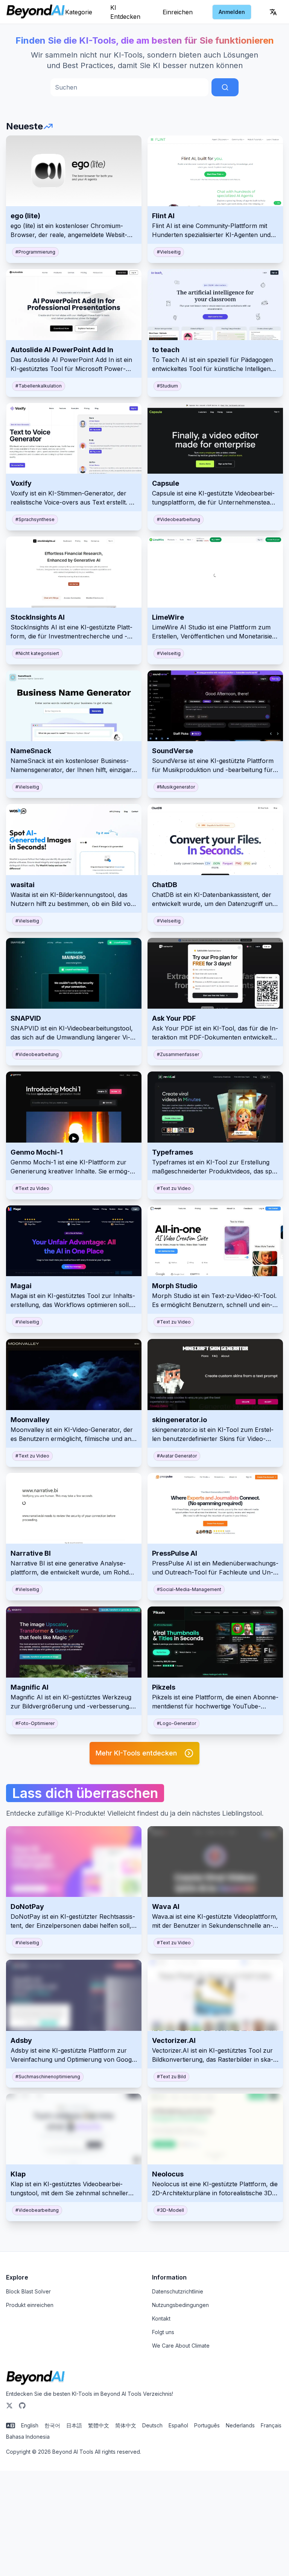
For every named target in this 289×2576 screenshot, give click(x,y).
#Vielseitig (169, 252)
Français (271, 2425)
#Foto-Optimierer (35, 1723)
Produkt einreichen (30, 2305)
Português (207, 2425)
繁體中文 (99, 2425)
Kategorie (79, 12)
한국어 (52, 2425)
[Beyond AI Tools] (36, 2378)
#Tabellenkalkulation (39, 386)
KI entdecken (125, 12)
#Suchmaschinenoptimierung (48, 2077)
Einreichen (178, 12)
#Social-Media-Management (189, 1589)
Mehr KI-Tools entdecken (136, 1753)
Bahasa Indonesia (28, 2437)
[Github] (22, 2406)
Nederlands (240, 2425)
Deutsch (152, 2425)
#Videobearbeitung (179, 519)
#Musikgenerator (176, 787)
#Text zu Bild (171, 2077)
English (30, 2425)
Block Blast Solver (28, 2291)
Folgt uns (163, 2332)
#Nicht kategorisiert (37, 653)
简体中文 (126, 2425)
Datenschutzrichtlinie (178, 2291)
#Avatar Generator (177, 1456)
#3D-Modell (170, 2210)
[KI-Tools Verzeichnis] (36, 12)
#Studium (167, 386)
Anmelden (232, 12)
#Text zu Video (32, 1188)
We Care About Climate (181, 2346)
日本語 (74, 2425)
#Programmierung (35, 252)
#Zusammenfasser (178, 1054)
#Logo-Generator (176, 1723)
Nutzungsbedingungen (180, 2305)
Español (178, 2425)
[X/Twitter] (9, 2406)
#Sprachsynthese (35, 519)
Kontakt (161, 2318)
